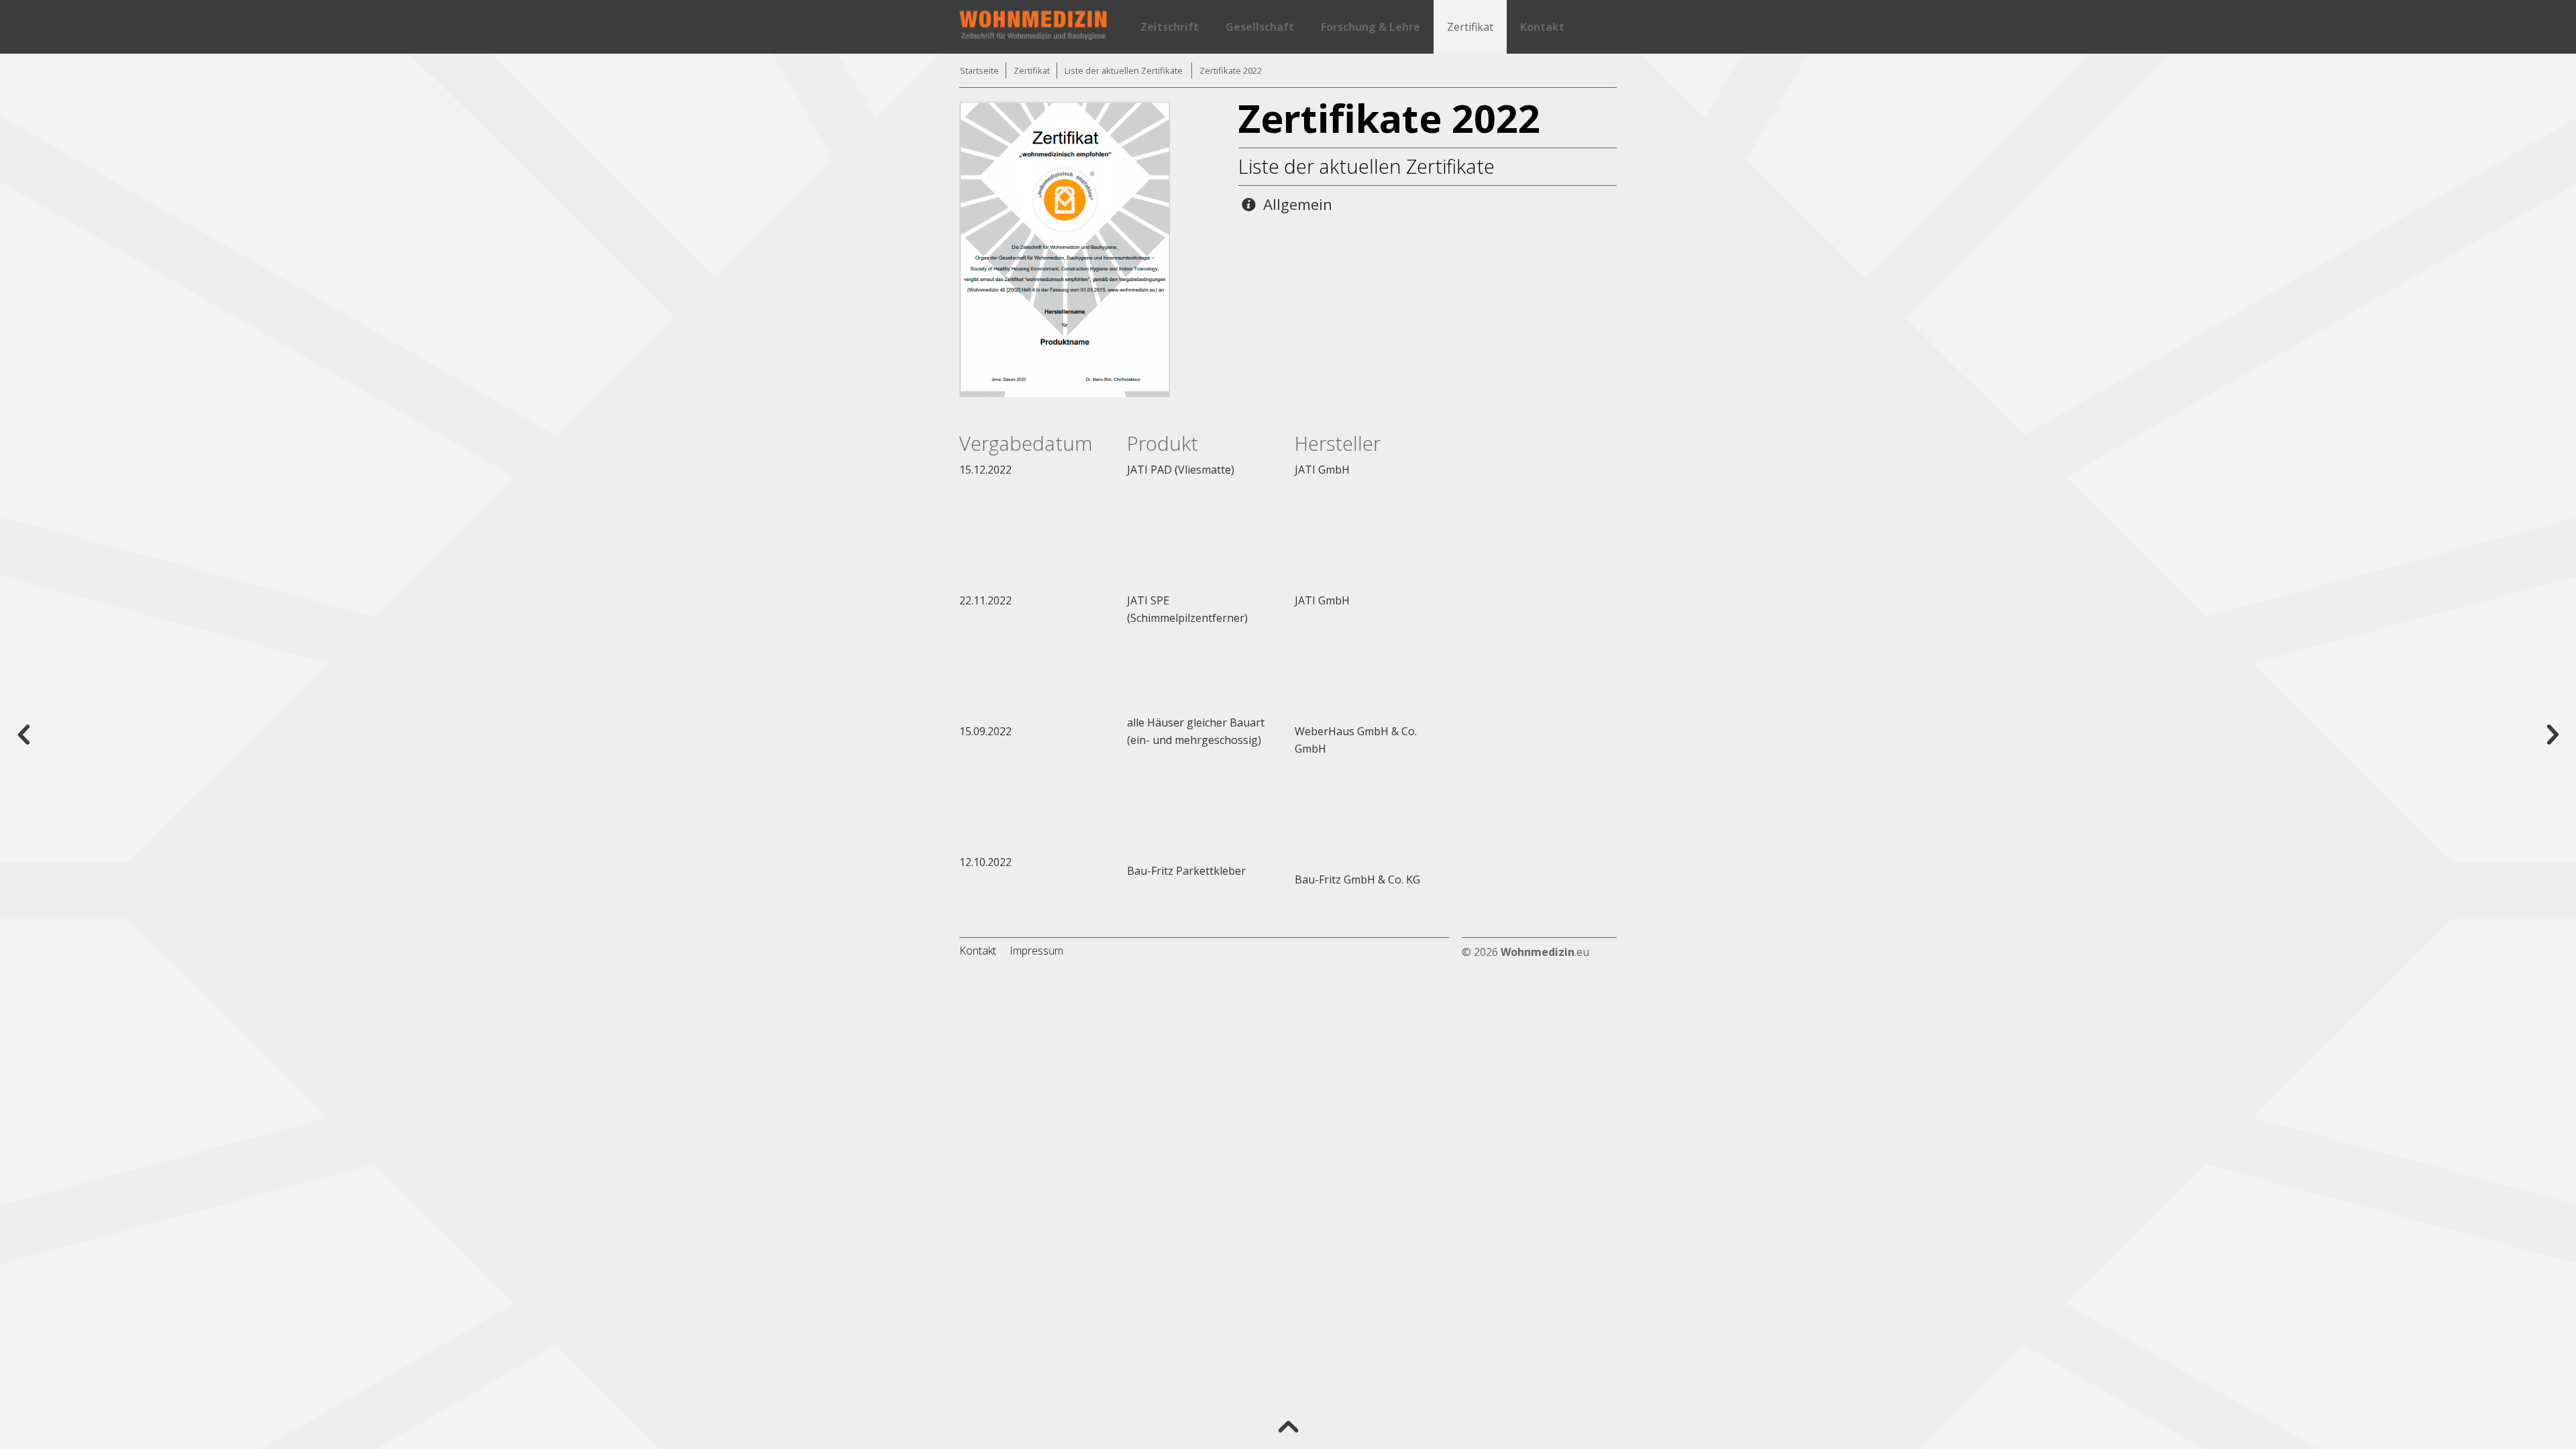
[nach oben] (1288, 1426)
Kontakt (1542, 27)
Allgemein (1296, 204)
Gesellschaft (1260, 27)
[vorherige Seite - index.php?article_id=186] (23, 733)
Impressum (1036, 951)
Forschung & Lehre (1371, 27)
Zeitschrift (1170, 27)
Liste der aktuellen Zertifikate (1125, 70)
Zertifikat (1470, 27)
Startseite (979, 70)
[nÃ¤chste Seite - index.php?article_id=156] (2553, 733)
